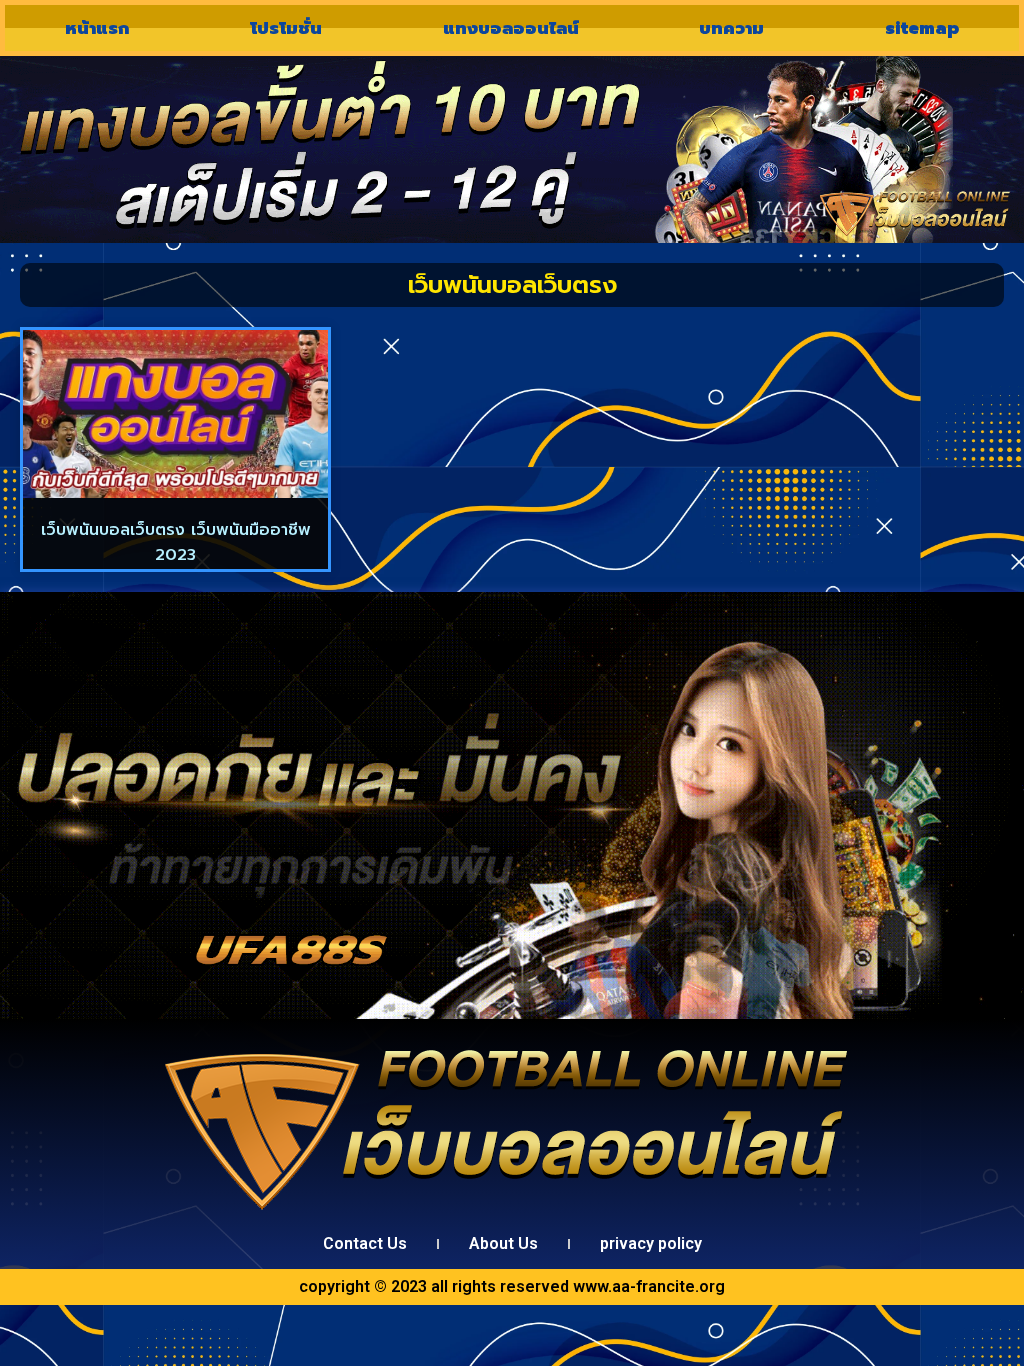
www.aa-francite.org (649, 1286)
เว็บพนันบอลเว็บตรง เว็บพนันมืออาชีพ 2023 (176, 543)
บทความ (731, 28)
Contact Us (365, 1243)
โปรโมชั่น (286, 28)
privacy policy (651, 1243)
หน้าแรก (97, 28)
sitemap (922, 28)
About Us (503, 1243)
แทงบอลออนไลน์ (511, 28)
